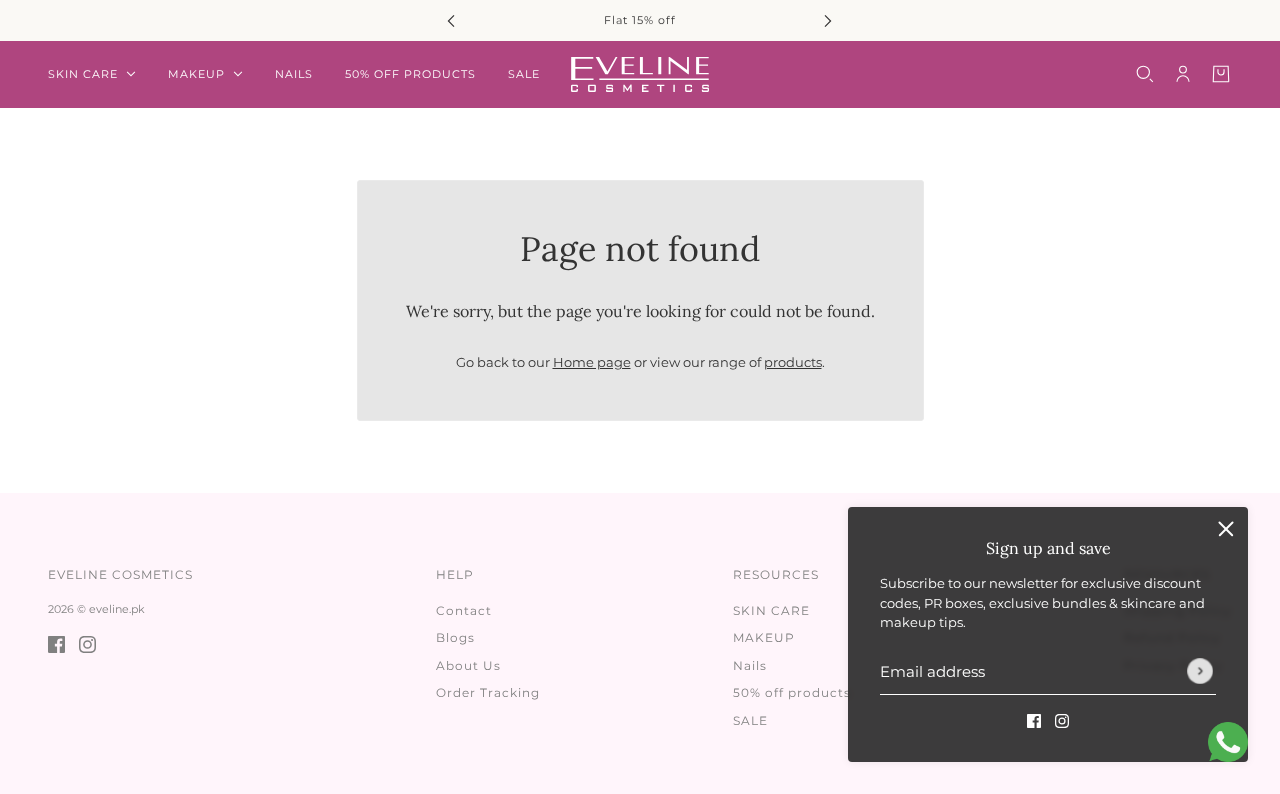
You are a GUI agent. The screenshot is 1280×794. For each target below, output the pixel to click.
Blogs (455, 637)
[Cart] (1221, 74)
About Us (468, 665)
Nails (750, 665)
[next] (828, 20)
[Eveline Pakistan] (640, 74)
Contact (464, 610)
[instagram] (1062, 721)
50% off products (792, 692)
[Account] (1183, 74)
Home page (592, 362)
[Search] (1145, 74)
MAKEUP (764, 637)
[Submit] (1200, 671)
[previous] (451, 20)
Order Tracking (488, 692)
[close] (1226, 529)
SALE (750, 720)
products (793, 362)
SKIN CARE (771, 610)
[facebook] (1034, 721)
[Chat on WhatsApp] (1228, 742)
